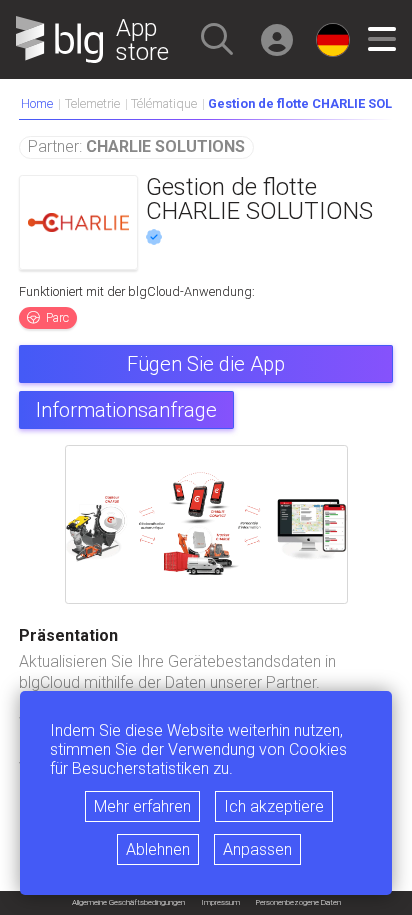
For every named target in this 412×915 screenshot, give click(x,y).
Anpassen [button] (257, 849)
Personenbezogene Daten (298, 903)
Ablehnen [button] (158, 849)
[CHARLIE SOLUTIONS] (78, 222)
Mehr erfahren (142, 806)
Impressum (220, 903)
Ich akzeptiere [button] (274, 806)
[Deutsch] (333, 40)
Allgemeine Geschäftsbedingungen (128, 903)
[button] (217, 39)
